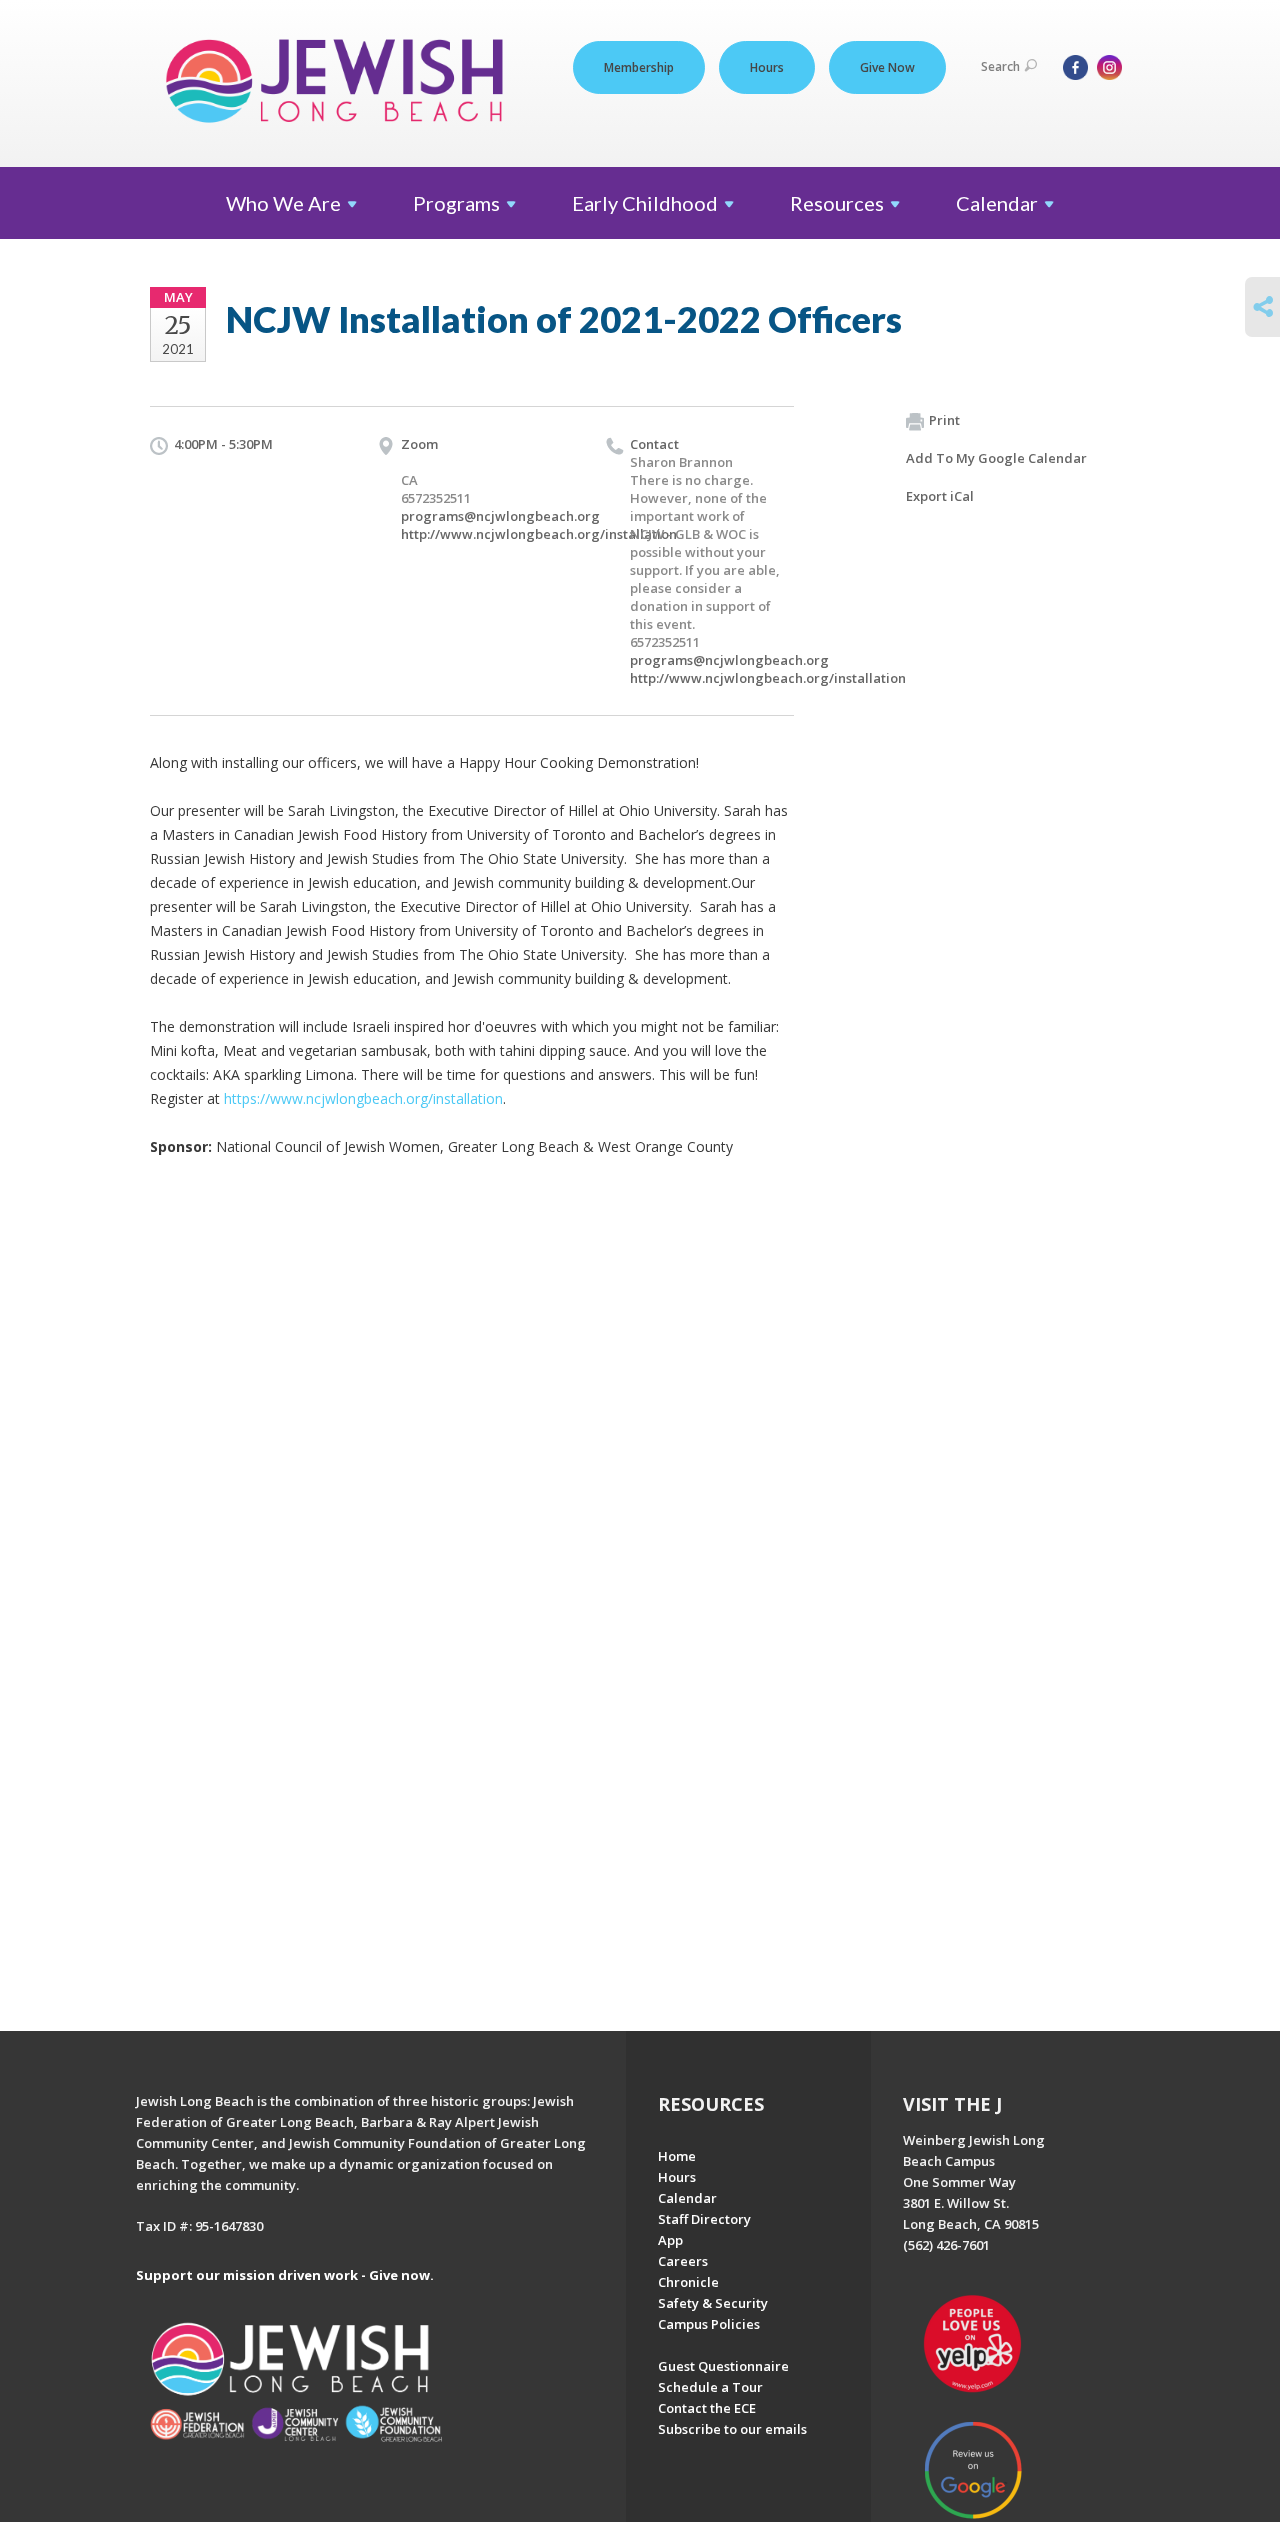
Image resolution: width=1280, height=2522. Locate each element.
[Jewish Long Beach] (340, 82)
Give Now (887, 67)
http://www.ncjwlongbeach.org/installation (539, 534)
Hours (767, 67)
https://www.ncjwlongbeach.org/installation (363, 1098)
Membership (639, 67)
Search (1000, 66)
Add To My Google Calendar (996, 458)
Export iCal (940, 496)
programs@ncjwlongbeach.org (500, 516)
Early (645, 203)
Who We (283, 203)
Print (944, 420)
